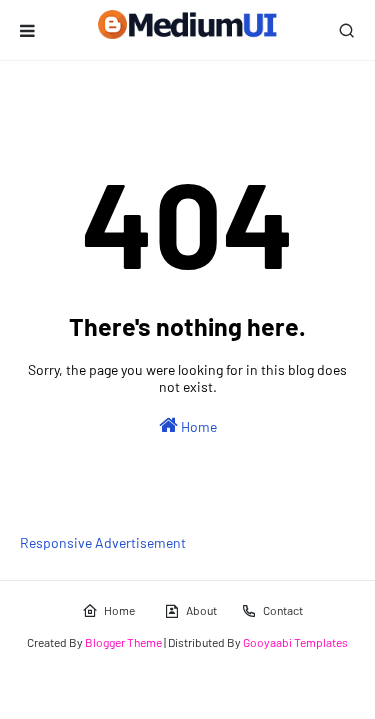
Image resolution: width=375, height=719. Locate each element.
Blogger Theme (123, 642)
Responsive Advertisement (103, 542)
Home (197, 426)
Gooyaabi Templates (295, 642)
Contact (283, 610)
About (201, 610)
